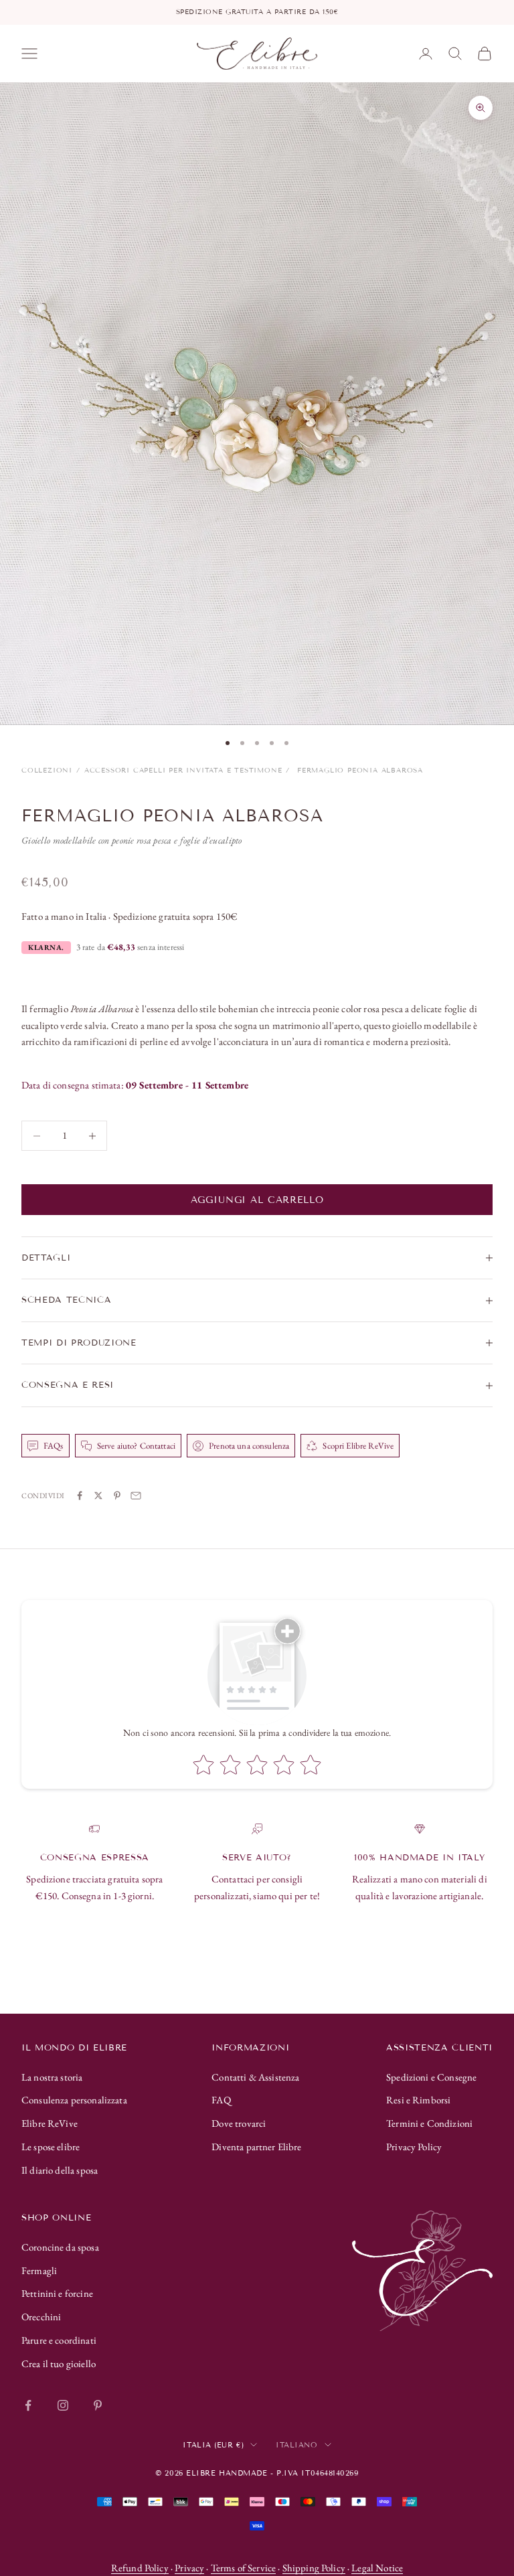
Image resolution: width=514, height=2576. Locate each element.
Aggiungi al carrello (257, 1200)
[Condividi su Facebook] (80, 1496)
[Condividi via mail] (136, 1496)
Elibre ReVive (50, 2123)
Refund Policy (140, 2568)
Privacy (189, 2568)
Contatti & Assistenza (255, 2077)
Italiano (296, 2445)
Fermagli (39, 2270)
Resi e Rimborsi (418, 2100)
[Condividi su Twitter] (98, 1496)
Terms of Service (243, 2568)
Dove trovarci (239, 2123)
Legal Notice (377, 2568)
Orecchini (41, 2317)
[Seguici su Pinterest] (98, 2405)
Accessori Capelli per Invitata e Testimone (183, 770)
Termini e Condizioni (429, 2123)
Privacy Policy (414, 2147)
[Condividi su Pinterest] (117, 1496)
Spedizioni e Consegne (431, 2077)
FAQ (221, 2100)
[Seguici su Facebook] (28, 2405)
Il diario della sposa (60, 2170)
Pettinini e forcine (57, 2293)
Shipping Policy (314, 2568)
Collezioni (47, 770)
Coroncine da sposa (60, 2247)
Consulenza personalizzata (74, 2100)
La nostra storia (52, 2077)
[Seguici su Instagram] (63, 2405)
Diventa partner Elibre (256, 2147)
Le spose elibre (51, 2147)
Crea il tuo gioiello (59, 2363)
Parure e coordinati (59, 2340)
